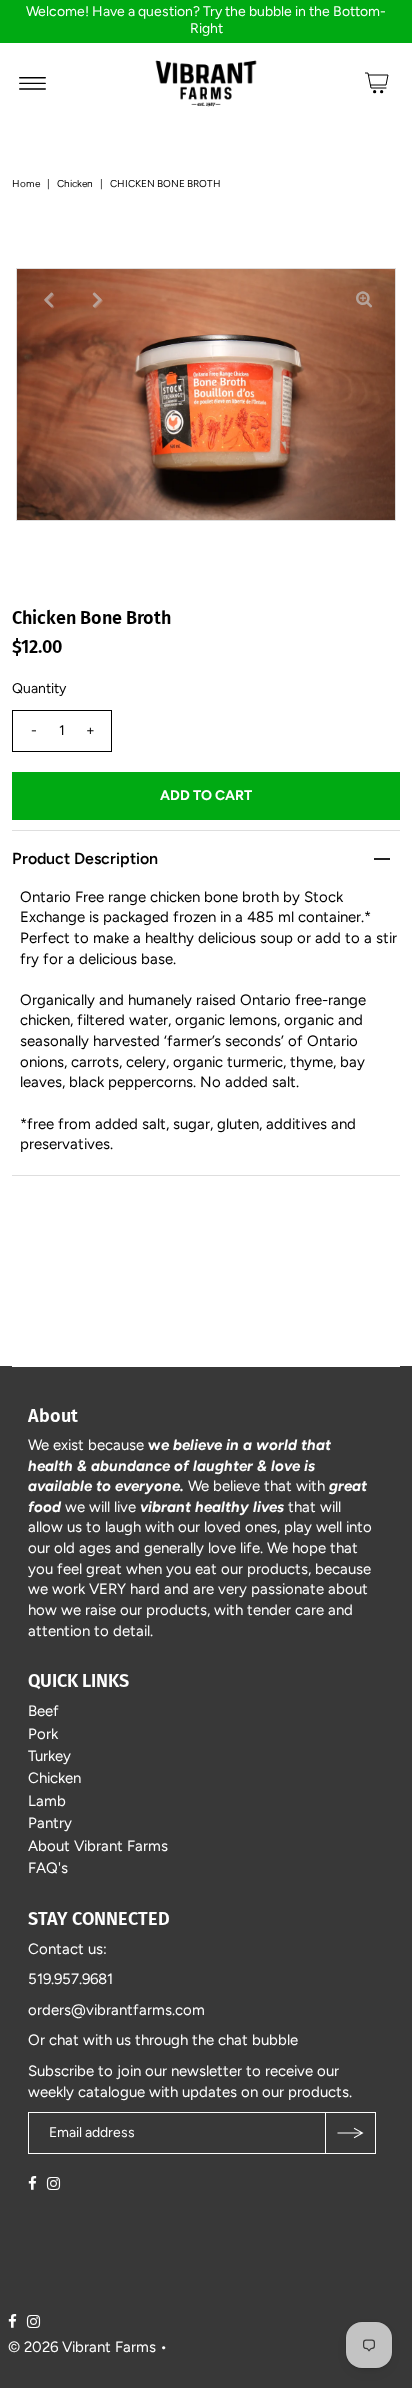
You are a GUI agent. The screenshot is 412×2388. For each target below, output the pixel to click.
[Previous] (48, 300)
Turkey (49, 1756)
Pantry (50, 1823)
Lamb (47, 1801)
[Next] (97, 300)
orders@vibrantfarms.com (116, 2010)
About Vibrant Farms (98, 1846)
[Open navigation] (32, 83)
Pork (43, 1734)
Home (26, 183)
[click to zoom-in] (364, 300)
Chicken (75, 183)
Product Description (85, 858)
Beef (43, 1711)
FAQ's (48, 1868)
